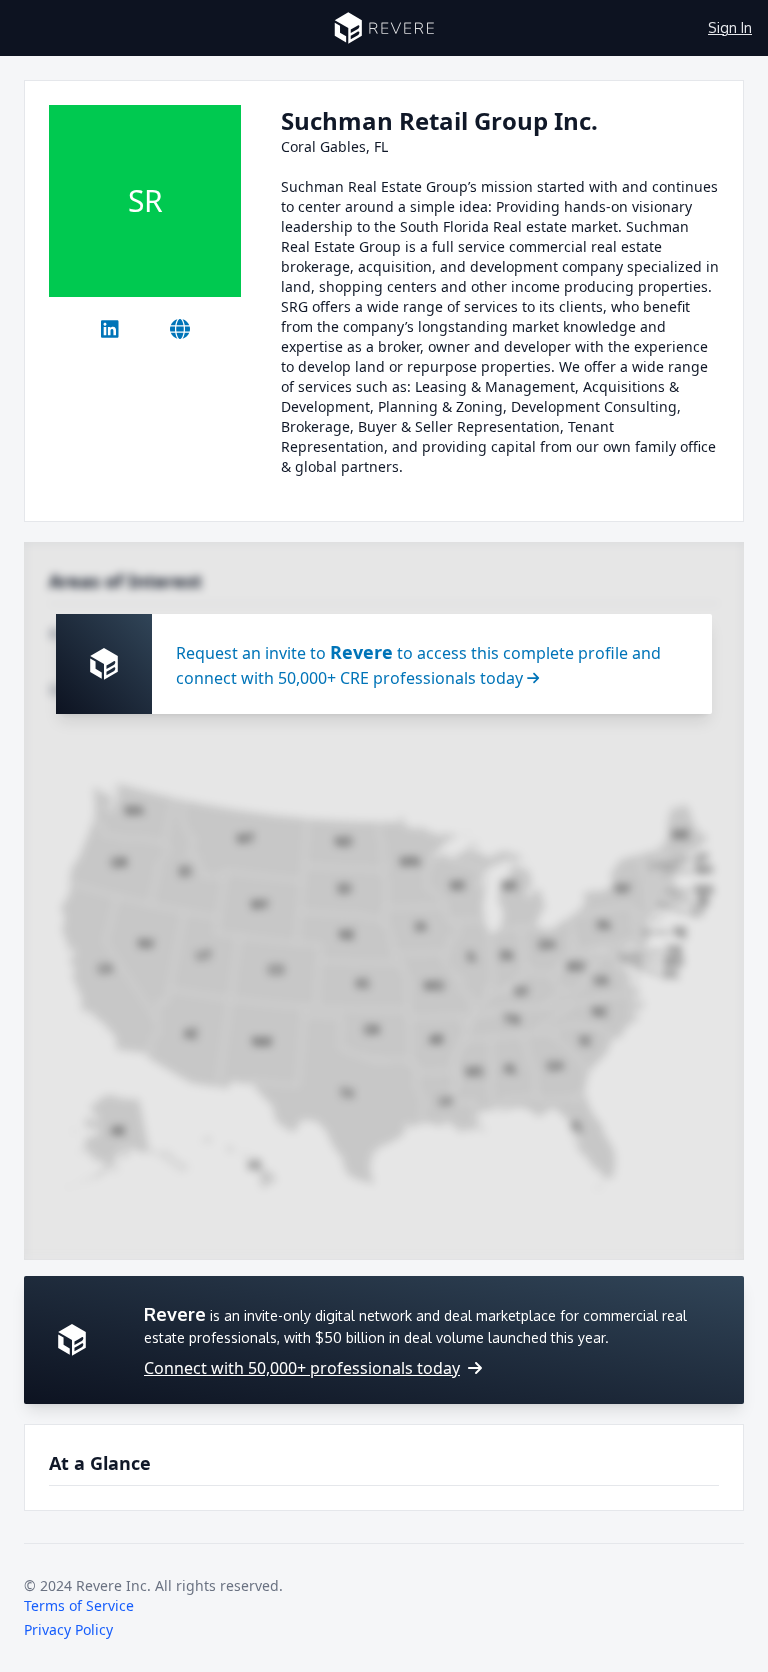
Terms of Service (79, 1605)
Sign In (730, 27)
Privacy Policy (68, 1629)
